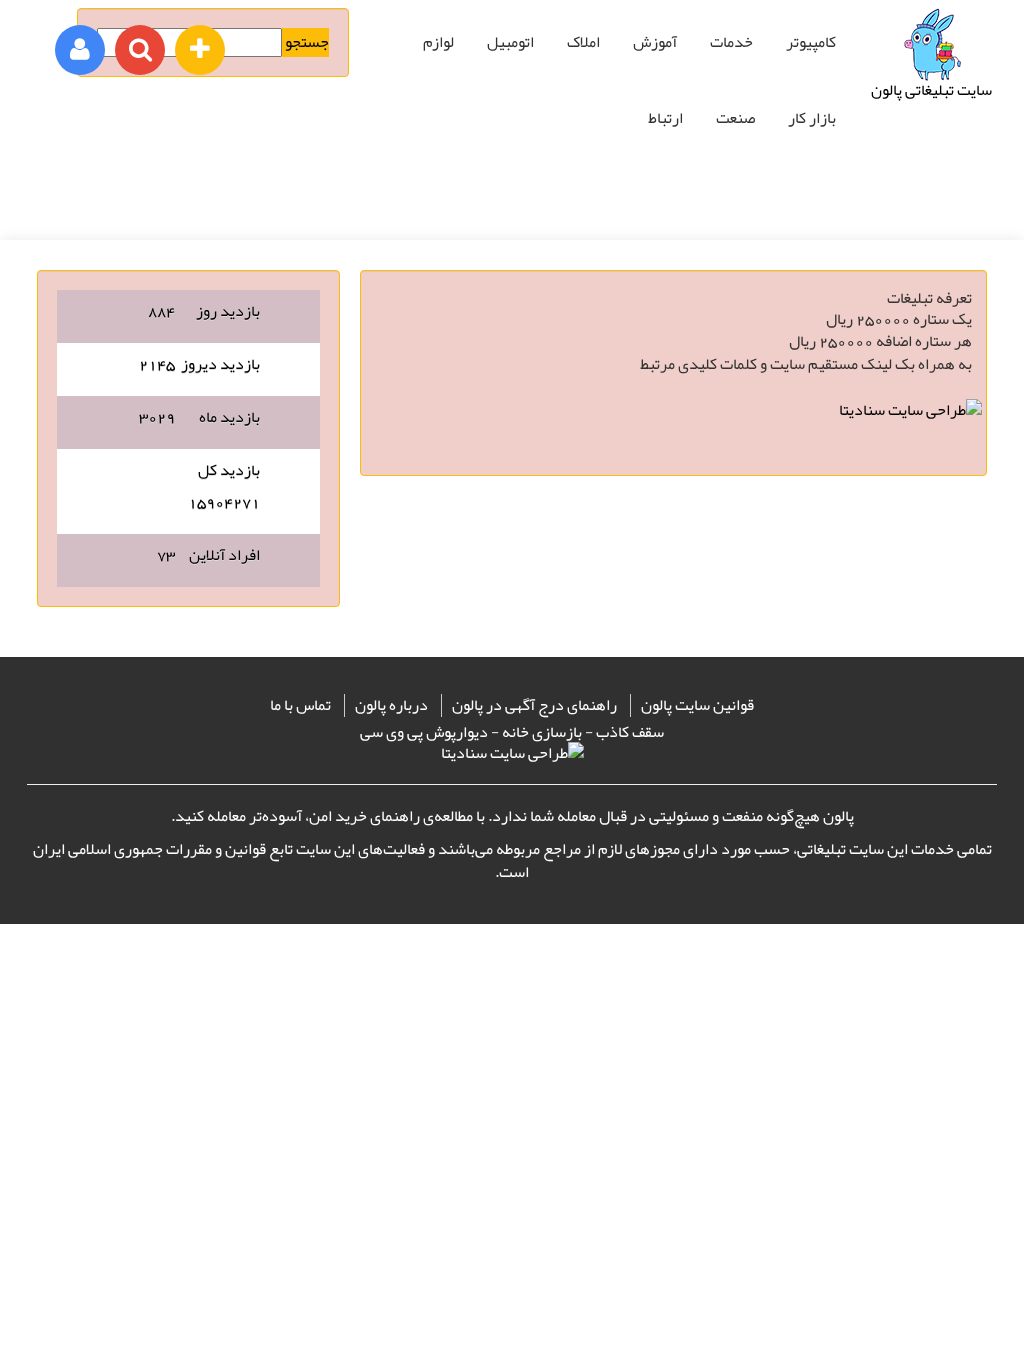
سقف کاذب (630, 732)
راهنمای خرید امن (364, 816)
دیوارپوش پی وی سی (424, 732)
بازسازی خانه (542, 732)
